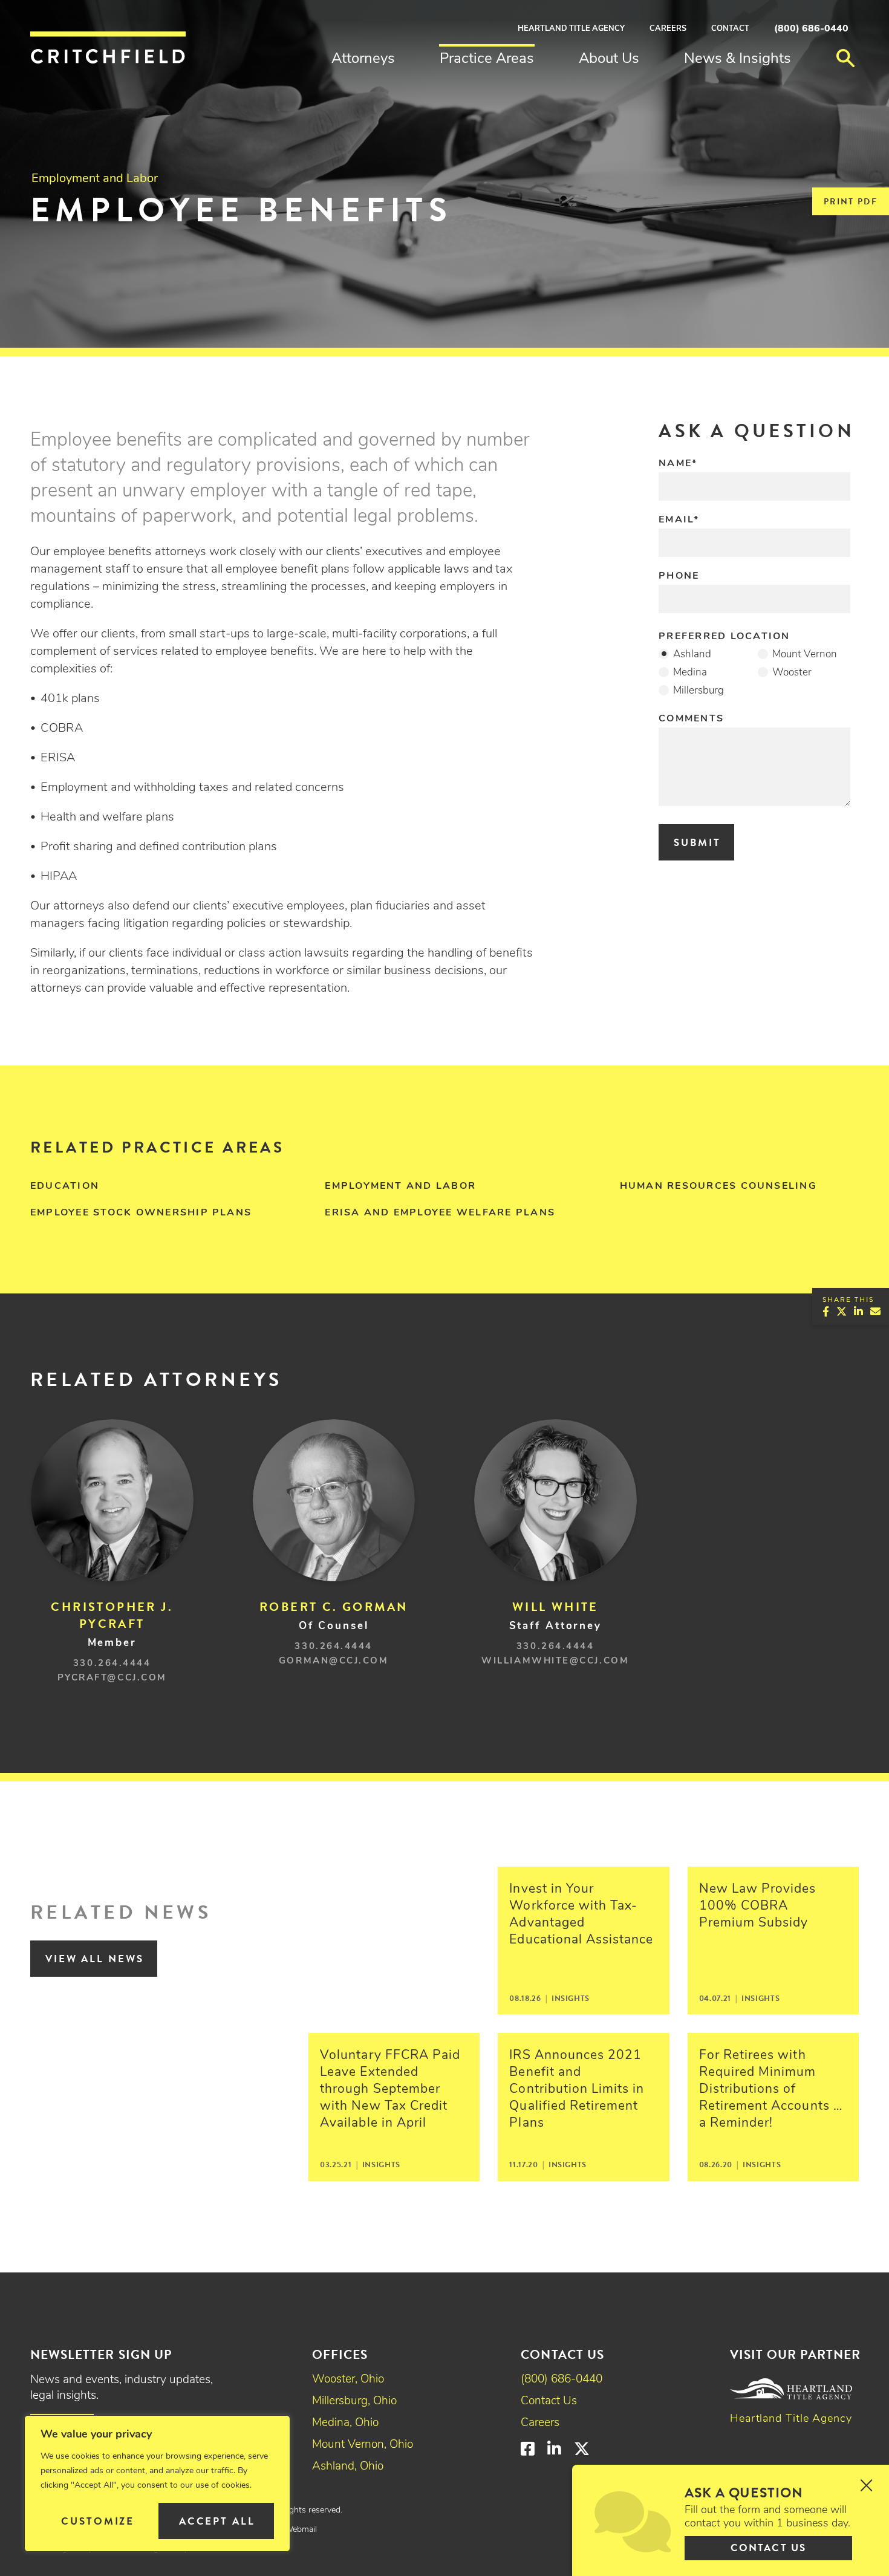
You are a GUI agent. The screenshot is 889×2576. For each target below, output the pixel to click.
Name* (678, 464)
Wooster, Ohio (348, 2380)
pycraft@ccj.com (112, 1678)
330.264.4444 (112, 1664)
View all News (95, 1959)
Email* (679, 520)
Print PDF (851, 202)
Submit (697, 843)
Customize (98, 2521)
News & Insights (738, 59)
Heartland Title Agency (571, 29)
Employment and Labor (95, 179)
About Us (609, 59)
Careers (668, 29)
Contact (730, 29)
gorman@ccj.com (334, 1661)
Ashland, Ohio (348, 2467)
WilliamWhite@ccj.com (555, 1661)
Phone (679, 576)
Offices (340, 2355)
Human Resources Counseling (718, 1186)
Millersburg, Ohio (354, 2402)
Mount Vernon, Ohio (363, 2445)
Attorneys (363, 59)
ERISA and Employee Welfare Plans (440, 1213)
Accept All (217, 2521)
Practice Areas (487, 59)
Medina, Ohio (345, 2423)
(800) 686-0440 (811, 29)
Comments (691, 719)
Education (65, 1186)
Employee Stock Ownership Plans (141, 1213)
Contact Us (549, 2402)
